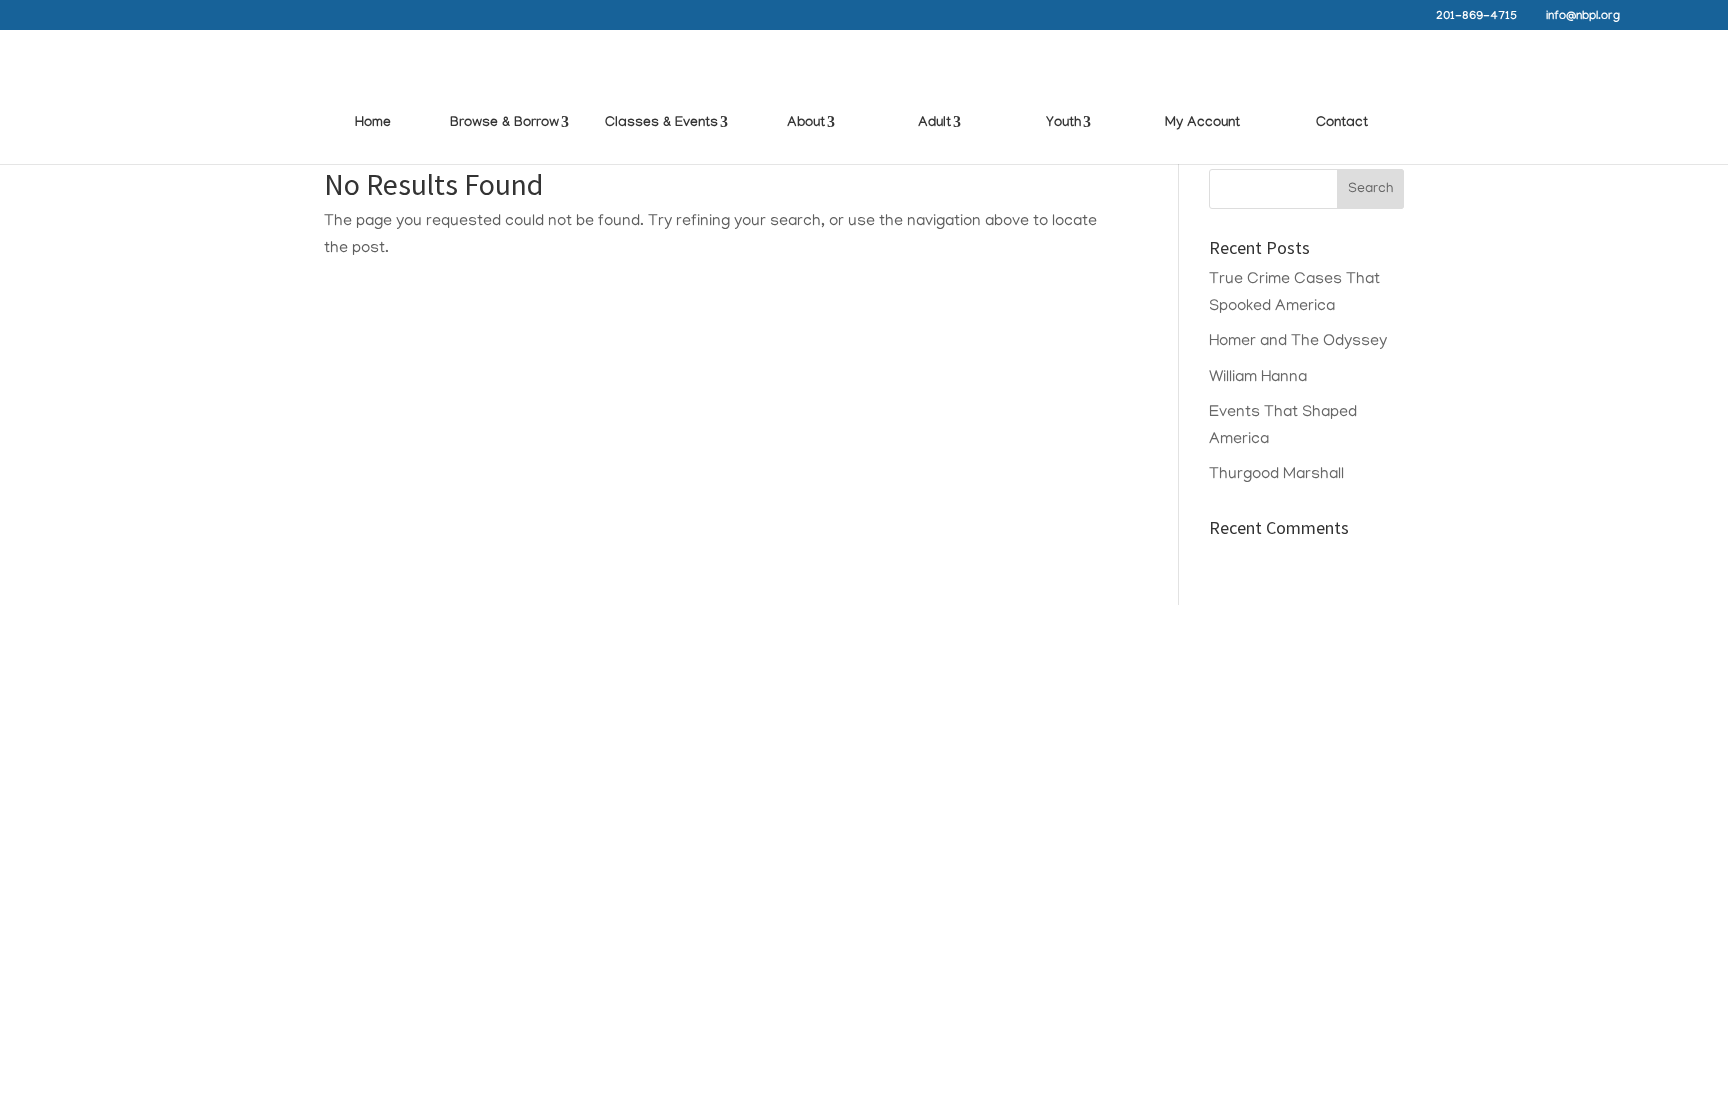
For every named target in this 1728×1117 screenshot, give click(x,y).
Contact (1342, 124)
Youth (1063, 124)
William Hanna (1258, 378)
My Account (1202, 124)
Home (373, 124)
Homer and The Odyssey (1298, 342)
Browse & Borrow (504, 124)
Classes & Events (661, 124)
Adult (934, 124)
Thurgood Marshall (1276, 475)
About (806, 124)
